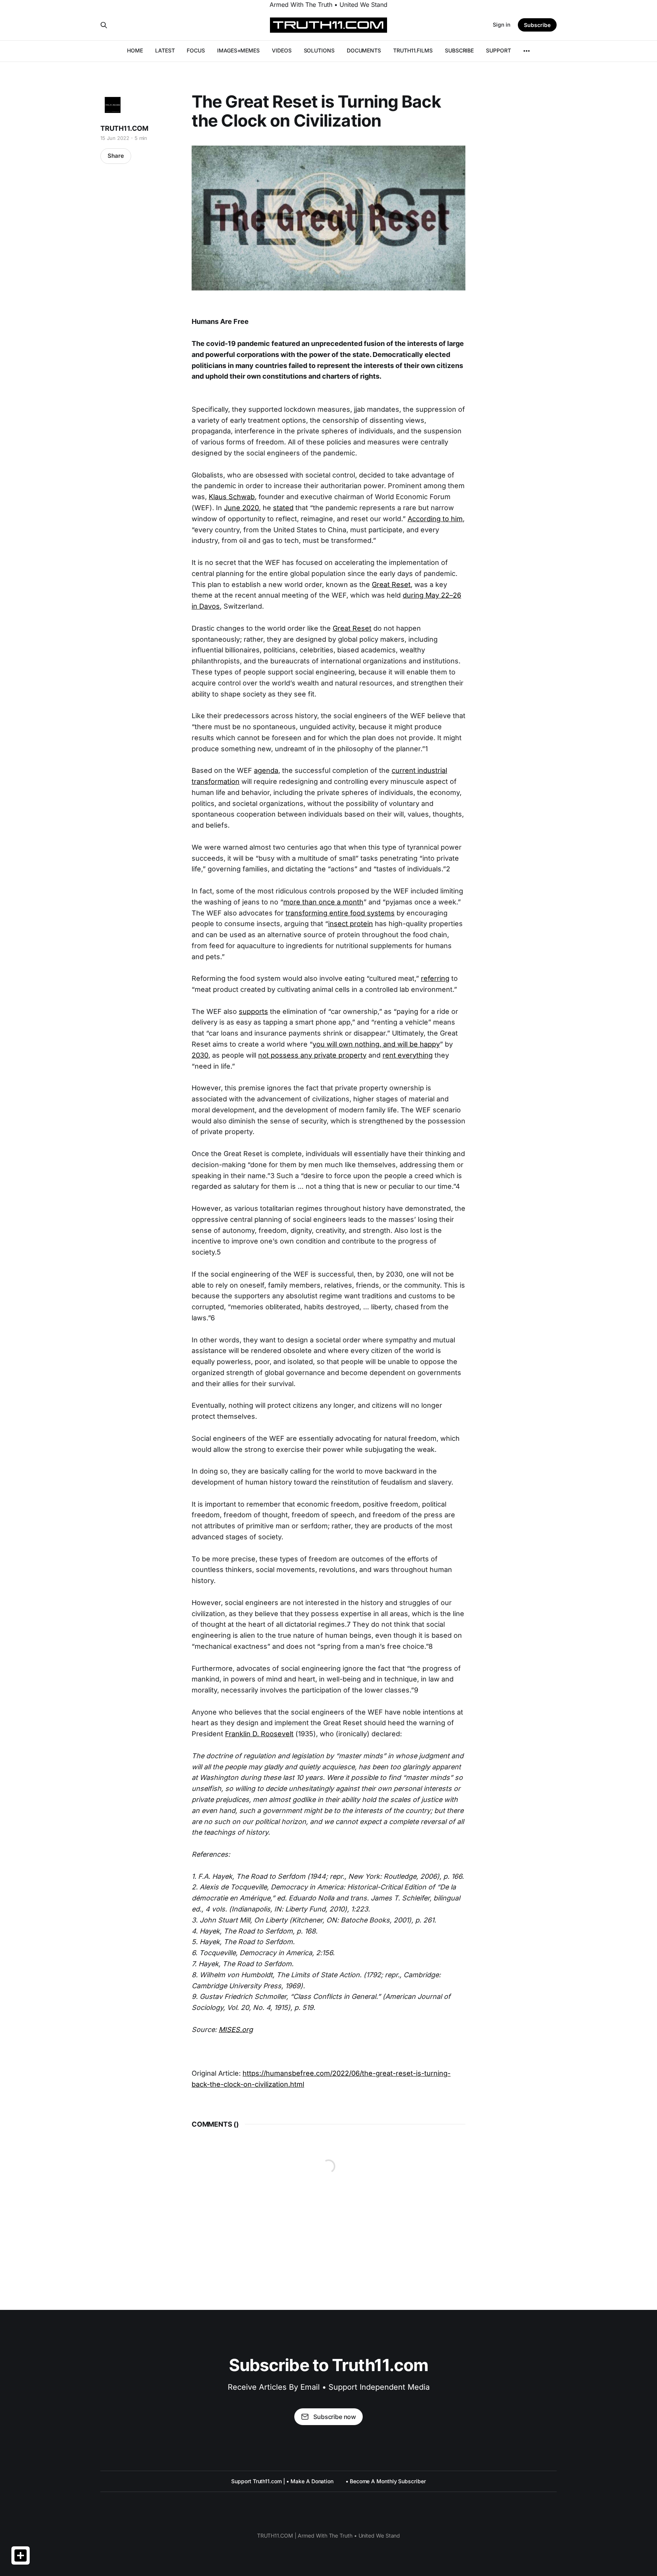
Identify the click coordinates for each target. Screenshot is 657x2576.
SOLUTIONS (319, 50)
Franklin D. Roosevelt (259, 1734)
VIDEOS (282, 50)
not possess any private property (312, 1055)
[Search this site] (104, 25)
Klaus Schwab (232, 497)
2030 (200, 1055)
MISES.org (236, 2030)
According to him (435, 519)
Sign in (501, 25)
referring (435, 978)
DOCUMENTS (364, 50)
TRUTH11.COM (124, 128)
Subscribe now (335, 2417)
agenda (266, 770)
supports (253, 1011)
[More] (527, 51)
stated (283, 508)
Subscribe (537, 25)
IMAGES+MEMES (238, 50)
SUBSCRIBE (459, 50)
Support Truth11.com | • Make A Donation (282, 2481)
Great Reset (391, 585)
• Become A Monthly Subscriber (386, 2481)
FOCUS (196, 50)
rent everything (408, 1055)
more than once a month (323, 902)
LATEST (165, 50)
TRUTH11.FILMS (413, 50)
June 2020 (241, 508)
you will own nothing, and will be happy (376, 1044)
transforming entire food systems (340, 913)
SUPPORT (498, 50)
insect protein (351, 924)
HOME (135, 50)
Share (116, 156)
